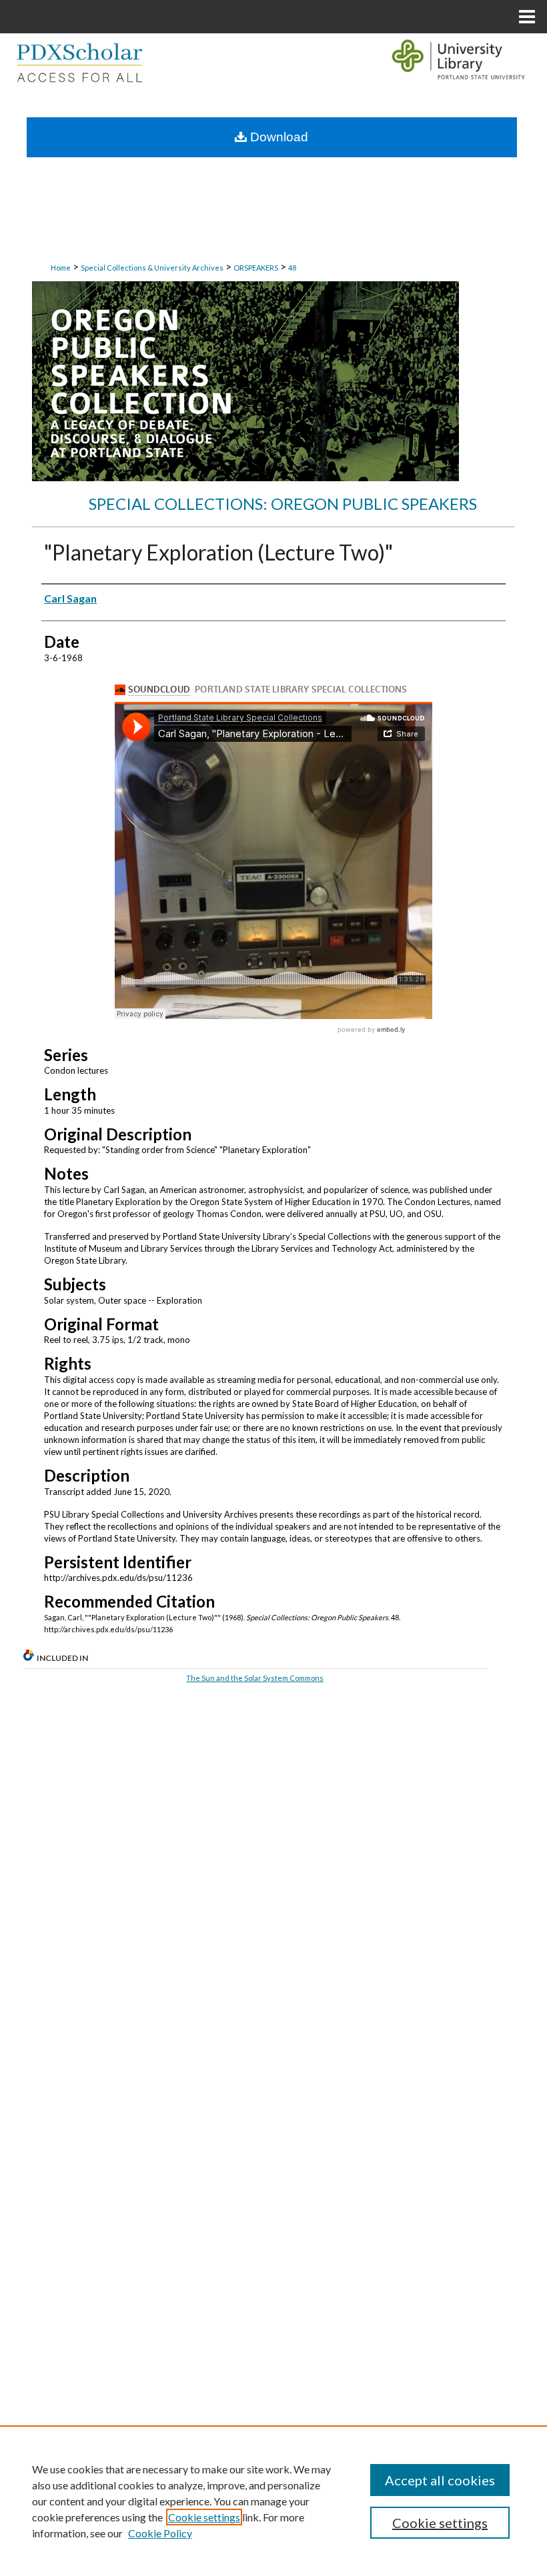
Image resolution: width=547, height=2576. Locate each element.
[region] (273, 2501)
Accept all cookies (440, 2480)
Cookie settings (204, 2517)
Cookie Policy (160, 2533)
